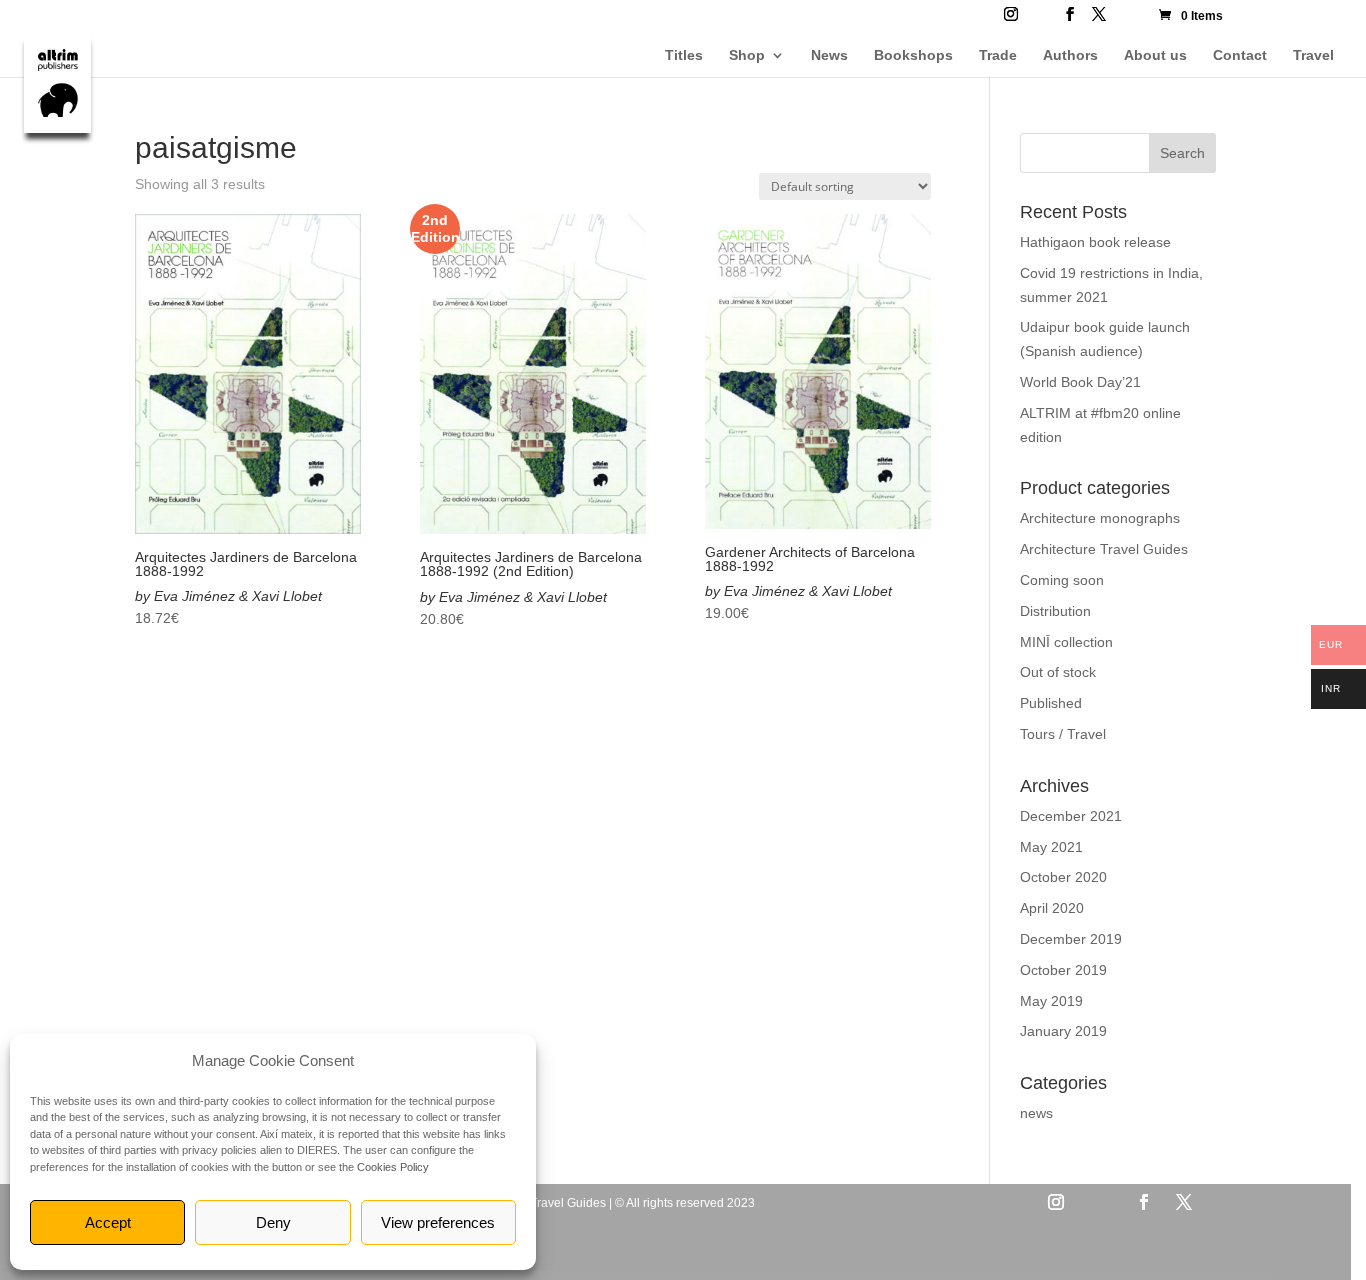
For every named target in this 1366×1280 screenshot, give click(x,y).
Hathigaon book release (1095, 242)
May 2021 (1051, 847)
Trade (998, 55)
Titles (684, 55)
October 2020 (1063, 877)
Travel (1313, 55)
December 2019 (1071, 939)
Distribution (1055, 611)
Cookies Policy (393, 1167)
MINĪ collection (1066, 642)
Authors (1070, 55)
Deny (273, 1222)
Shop (747, 55)
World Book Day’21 (1080, 382)
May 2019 (1051, 1001)
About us (1155, 55)
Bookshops (913, 55)
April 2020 (1052, 908)
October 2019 (1063, 970)
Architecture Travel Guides (1104, 549)
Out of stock (1058, 672)
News (829, 55)
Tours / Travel (1063, 734)
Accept (108, 1222)
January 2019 (1063, 1031)
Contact (1240, 55)
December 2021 (1071, 816)
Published (1051, 703)
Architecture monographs (1100, 518)
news (1036, 1113)
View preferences (438, 1222)
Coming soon (1062, 580)
